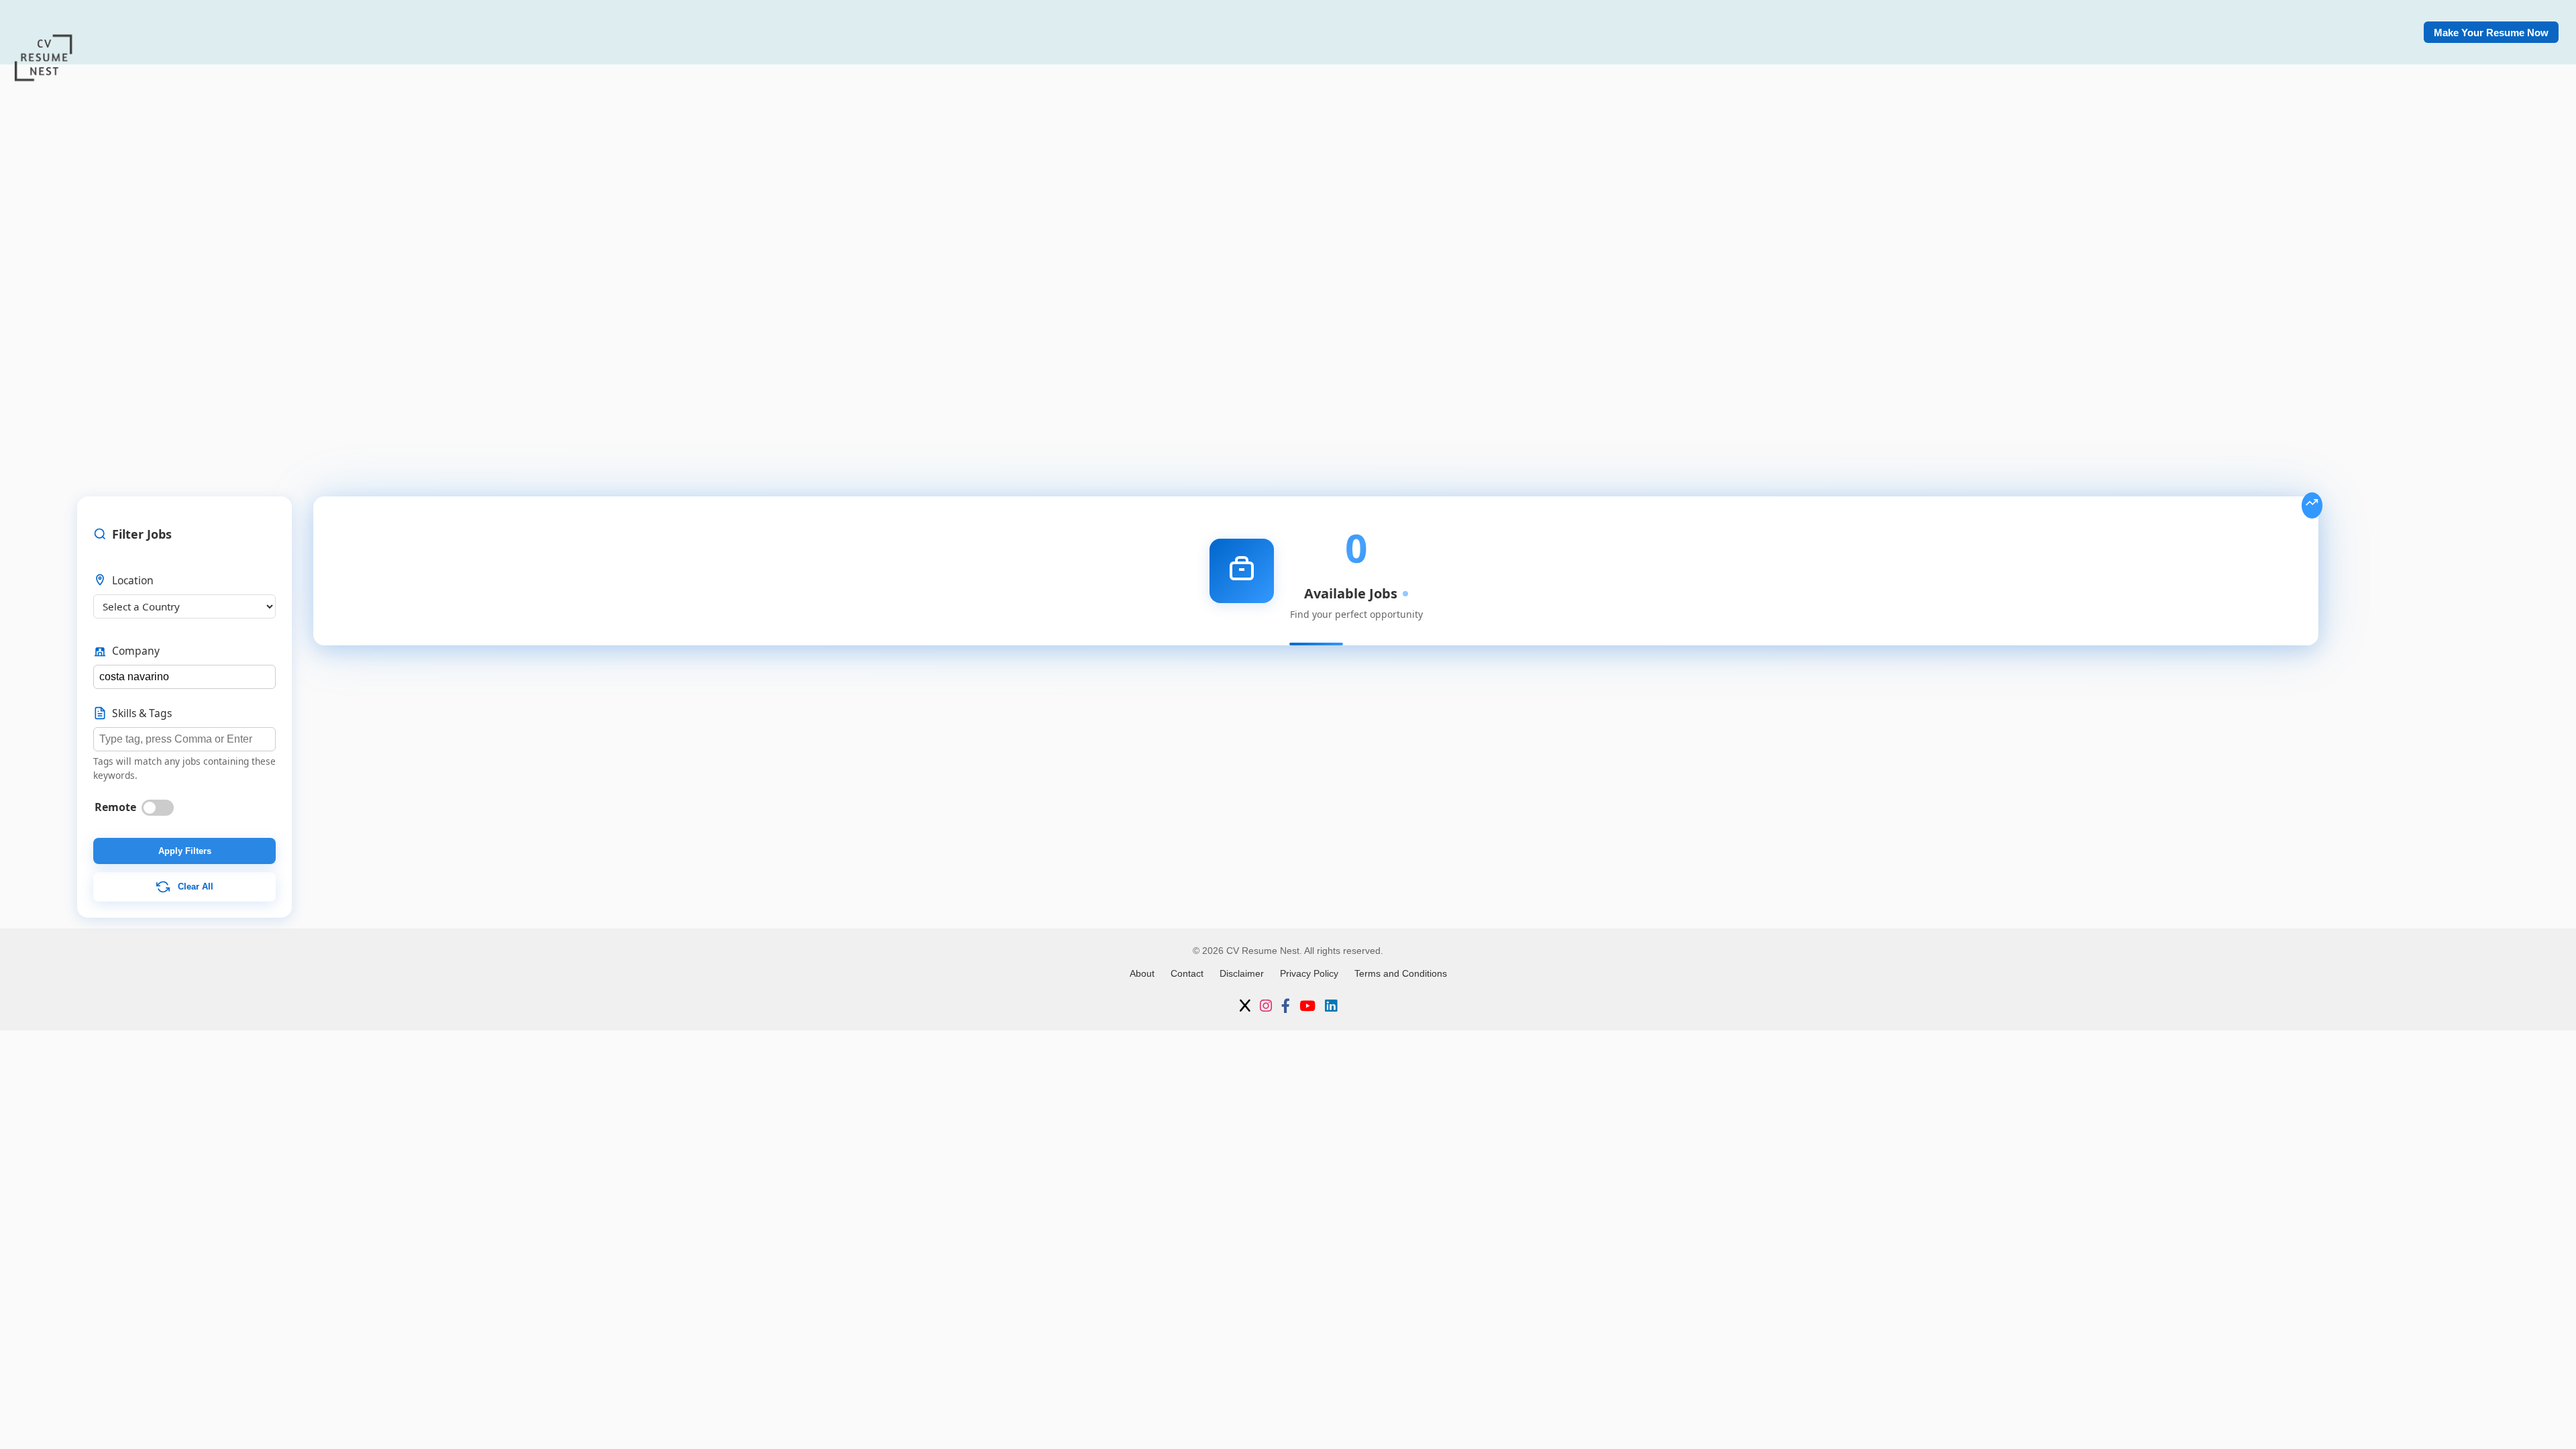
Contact (1187, 973)
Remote (115, 807)
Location (133, 580)
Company (136, 651)
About (1142, 973)
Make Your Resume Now (2491, 33)
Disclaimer (1242, 973)
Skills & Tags (142, 713)
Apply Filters (185, 851)
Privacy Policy (1309, 973)
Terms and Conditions (1401, 973)
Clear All (194, 886)
